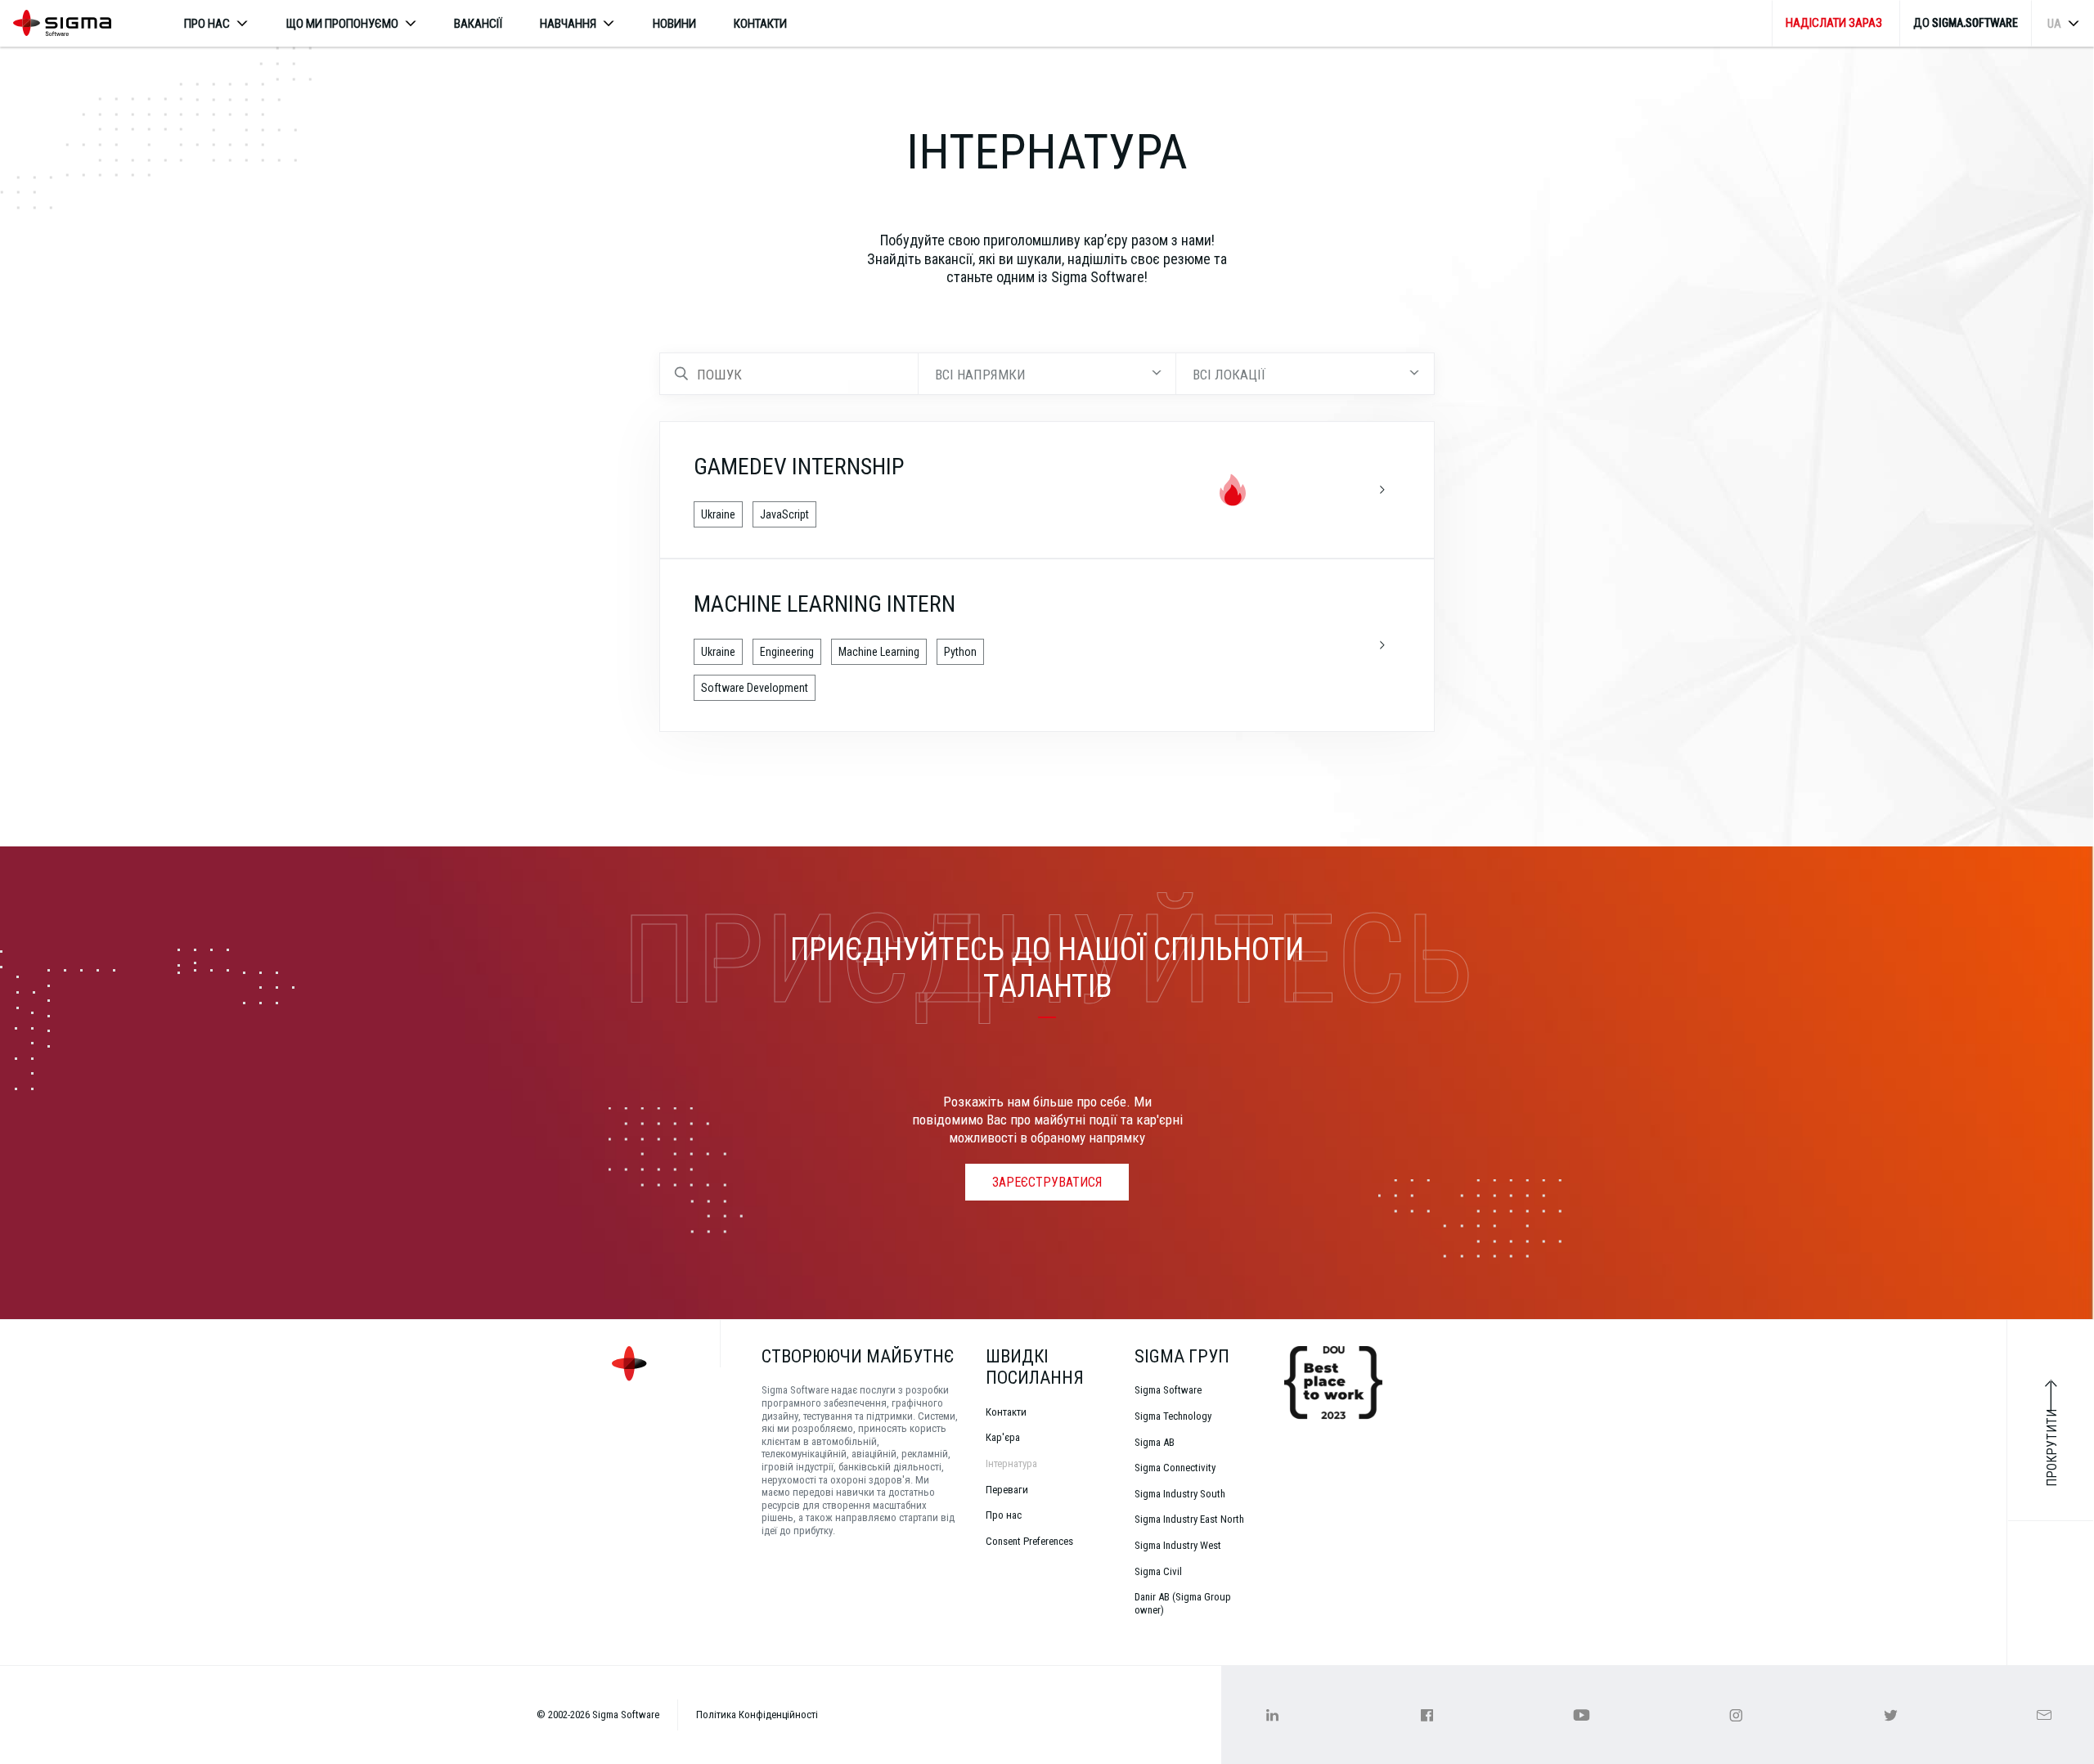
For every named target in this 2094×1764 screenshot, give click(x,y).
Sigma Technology (1173, 1416)
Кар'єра (1003, 1437)
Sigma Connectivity (1175, 1468)
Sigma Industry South (1180, 1494)
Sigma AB (1155, 1442)
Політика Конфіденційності (757, 1715)
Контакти (760, 24)
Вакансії (478, 24)
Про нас (1004, 1515)
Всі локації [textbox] (1229, 375)
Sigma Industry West (1178, 1545)
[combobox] (1047, 374)
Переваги (1007, 1490)
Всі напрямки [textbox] (980, 375)
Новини (674, 24)
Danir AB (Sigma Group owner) (1183, 1603)
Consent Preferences (1029, 1541)
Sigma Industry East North (1189, 1519)
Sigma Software (1168, 1390)
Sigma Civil (1158, 1571)
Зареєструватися (1047, 1182)
